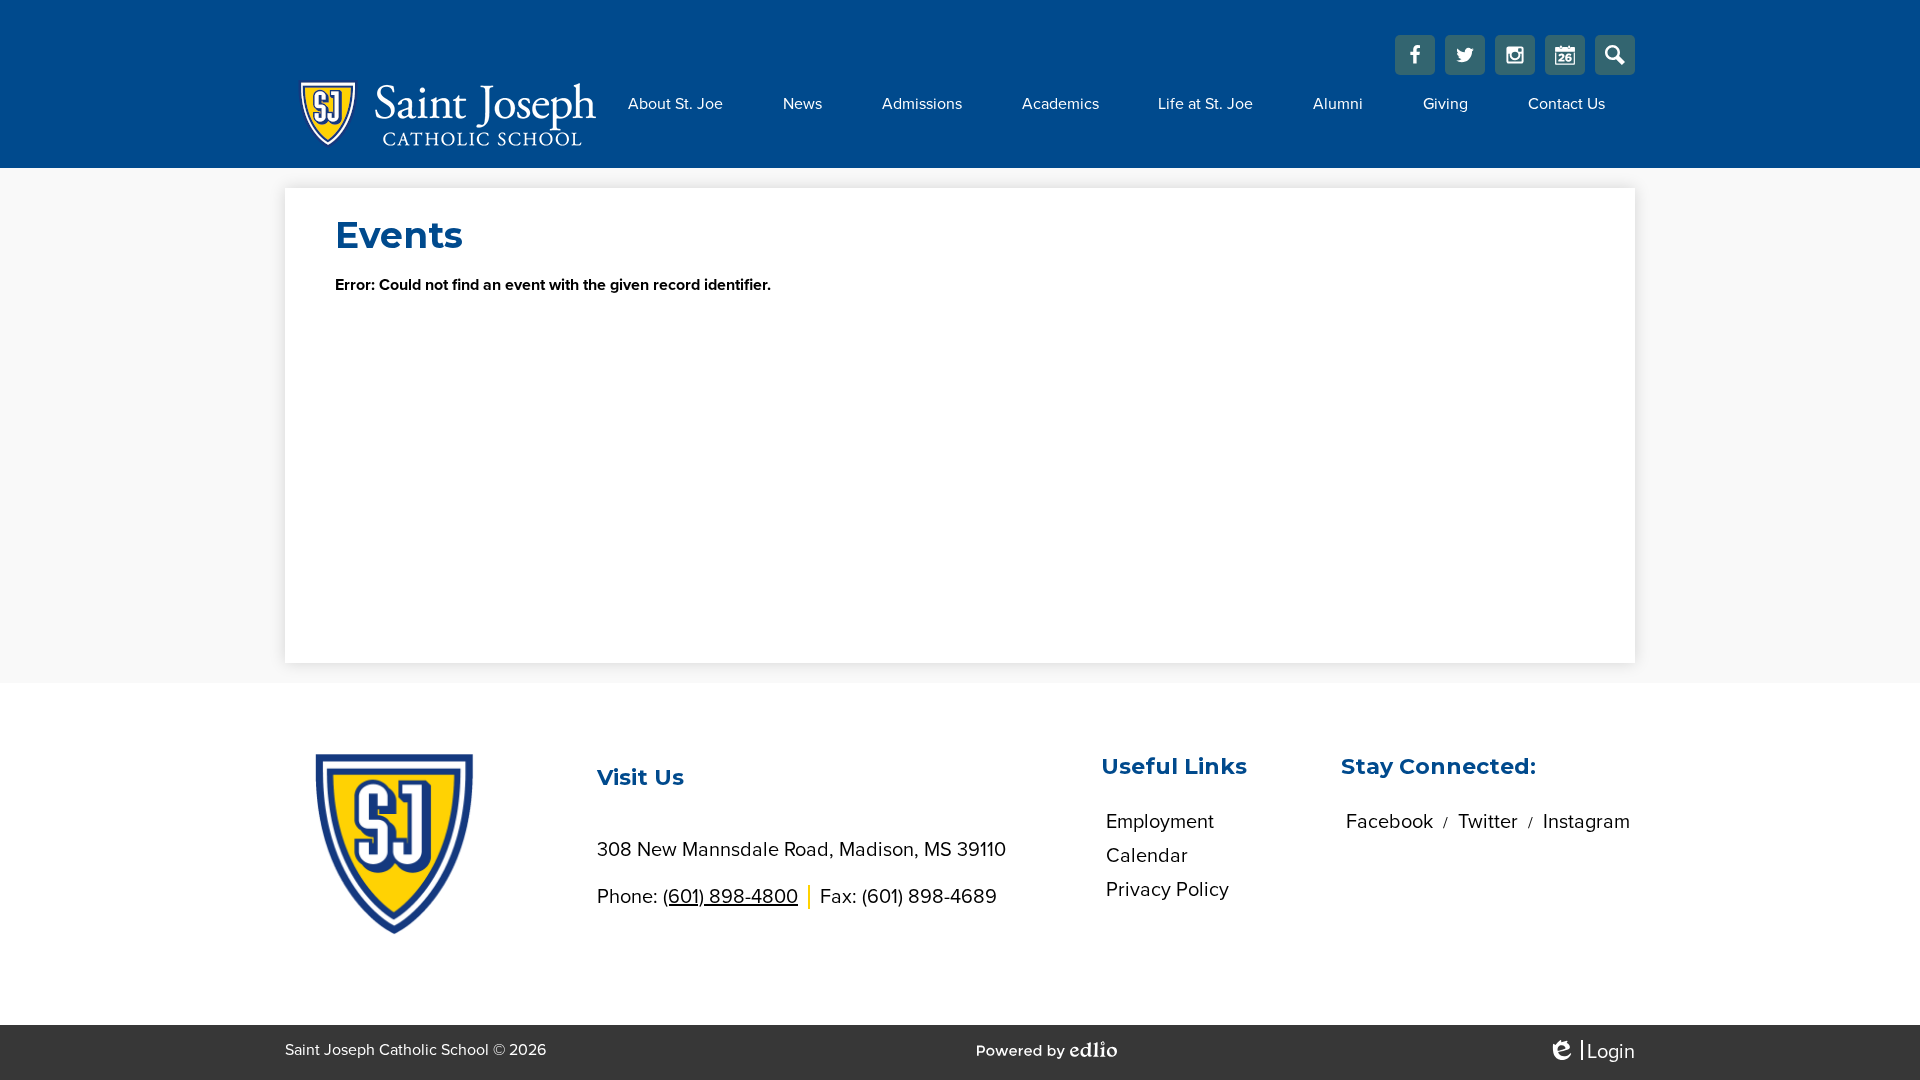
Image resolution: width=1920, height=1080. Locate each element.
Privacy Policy (1167, 890)
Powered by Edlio (1047, 1050)
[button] (675, 104)
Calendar (1565, 55)
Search (1615, 55)
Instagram (1515, 55)
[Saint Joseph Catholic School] (441, 114)
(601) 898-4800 (730, 897)
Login (1591, 1052)
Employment (1160, 822)
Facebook (1415, 55)
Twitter (1465, 55)
